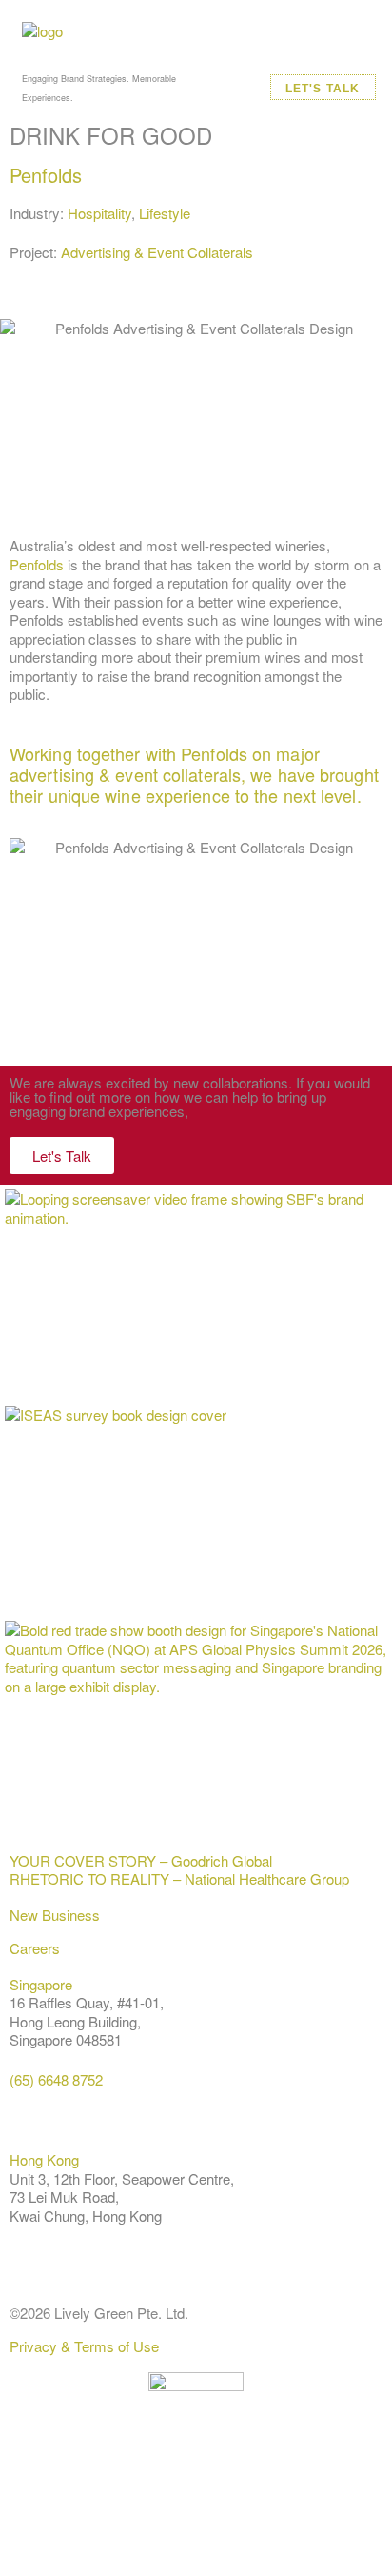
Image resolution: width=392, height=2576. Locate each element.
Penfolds (46, 175)
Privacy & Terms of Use (84, 2346)
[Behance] (85, 2510)
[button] (363, 50)
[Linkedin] (33, 2510)
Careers (35, 1948)
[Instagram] (136, 2510)
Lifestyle (165, 213)
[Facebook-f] (187, 2510)
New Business (55, 1915)
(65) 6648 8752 (56, 2079)
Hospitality (99, 213)
